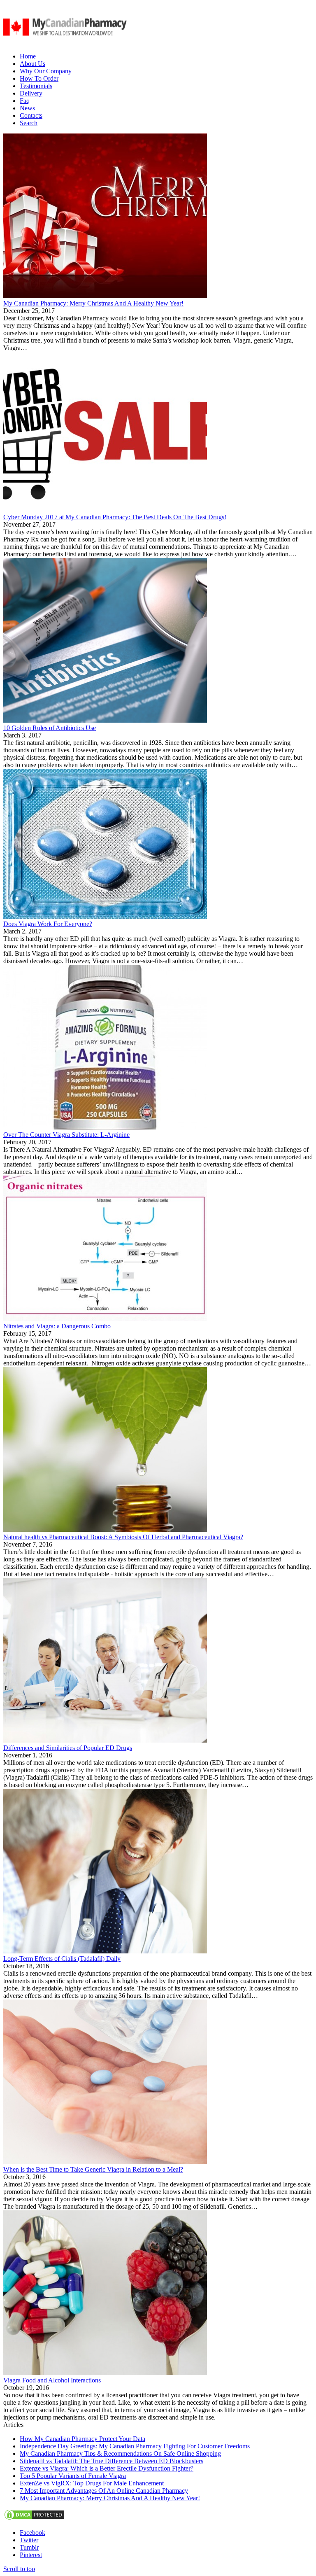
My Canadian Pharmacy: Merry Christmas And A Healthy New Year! (93, 303)
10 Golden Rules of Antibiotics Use (50, 728)
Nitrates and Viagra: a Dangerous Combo (57, 1326)
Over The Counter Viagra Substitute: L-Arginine (66, 1135)
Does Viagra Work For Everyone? (48, 924)
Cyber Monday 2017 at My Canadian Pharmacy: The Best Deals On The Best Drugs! (115, 517)
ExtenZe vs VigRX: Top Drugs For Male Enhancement (92, 2483)
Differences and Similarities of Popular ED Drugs (68, 1748)
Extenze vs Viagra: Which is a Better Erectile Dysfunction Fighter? (107, 2468)
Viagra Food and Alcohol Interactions (52, 2380)
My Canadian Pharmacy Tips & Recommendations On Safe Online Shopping (120, 2453)
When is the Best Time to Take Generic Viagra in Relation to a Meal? (93, 2169)
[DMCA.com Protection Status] (34, 2519)
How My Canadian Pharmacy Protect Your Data (82, 2439)
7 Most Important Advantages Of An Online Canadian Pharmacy (104, 2491)
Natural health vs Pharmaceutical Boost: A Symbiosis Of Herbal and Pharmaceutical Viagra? (123, 1537)
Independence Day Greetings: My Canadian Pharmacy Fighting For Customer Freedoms (135, 2446)
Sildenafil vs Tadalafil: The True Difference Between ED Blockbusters (112, 2461)
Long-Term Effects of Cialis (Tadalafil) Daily (62, 1959)
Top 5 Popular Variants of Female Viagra (73, 2476)
